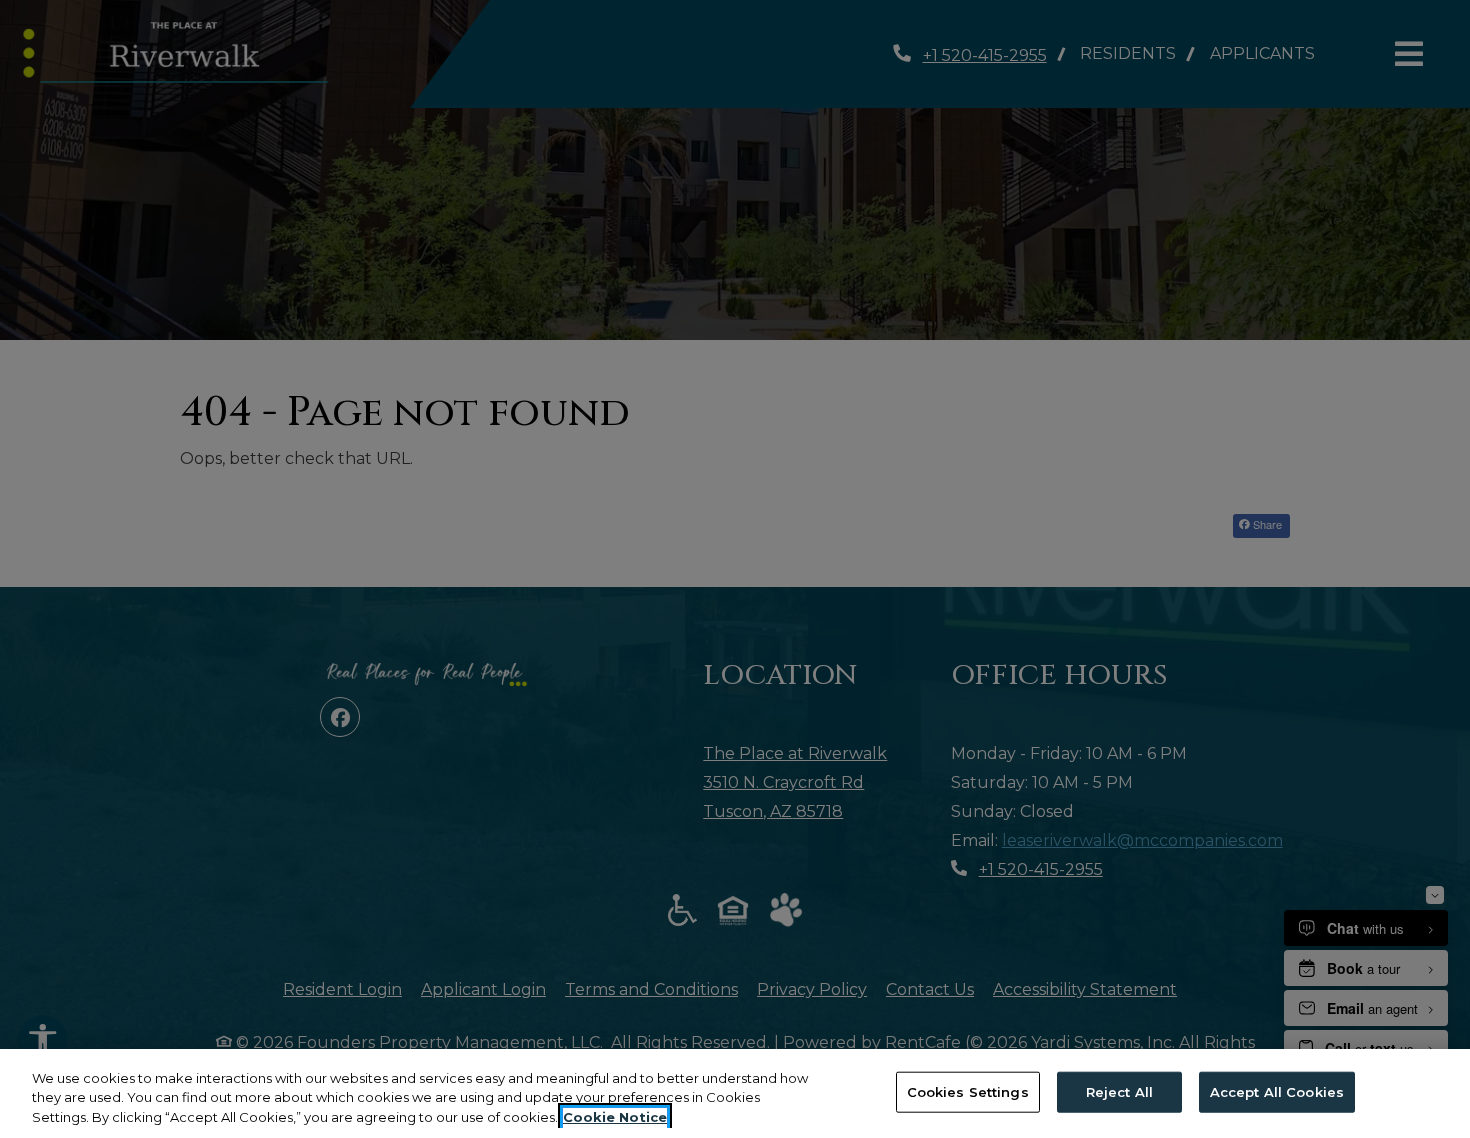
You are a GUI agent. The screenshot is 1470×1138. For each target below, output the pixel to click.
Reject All (1119, 1091)
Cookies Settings (968, 1091)
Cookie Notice (615, 1117)
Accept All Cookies (1277, 1091)
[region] (735, 1093)
